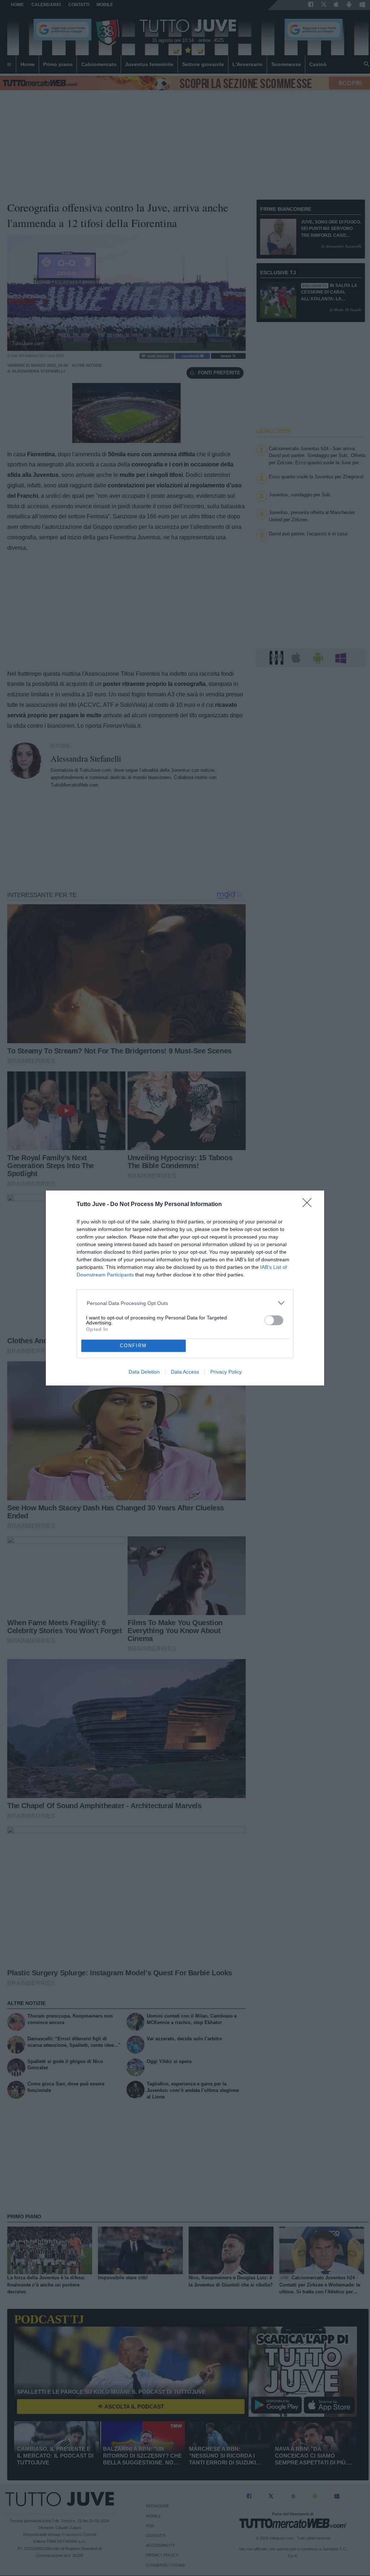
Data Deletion (144, 1372)
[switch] (274, 1320)
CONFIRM (133, 1346)
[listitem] (185, 1303)
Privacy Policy (226, 1372)
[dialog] (185, 1288)
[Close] (309, 1205)
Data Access (185, 1372)
